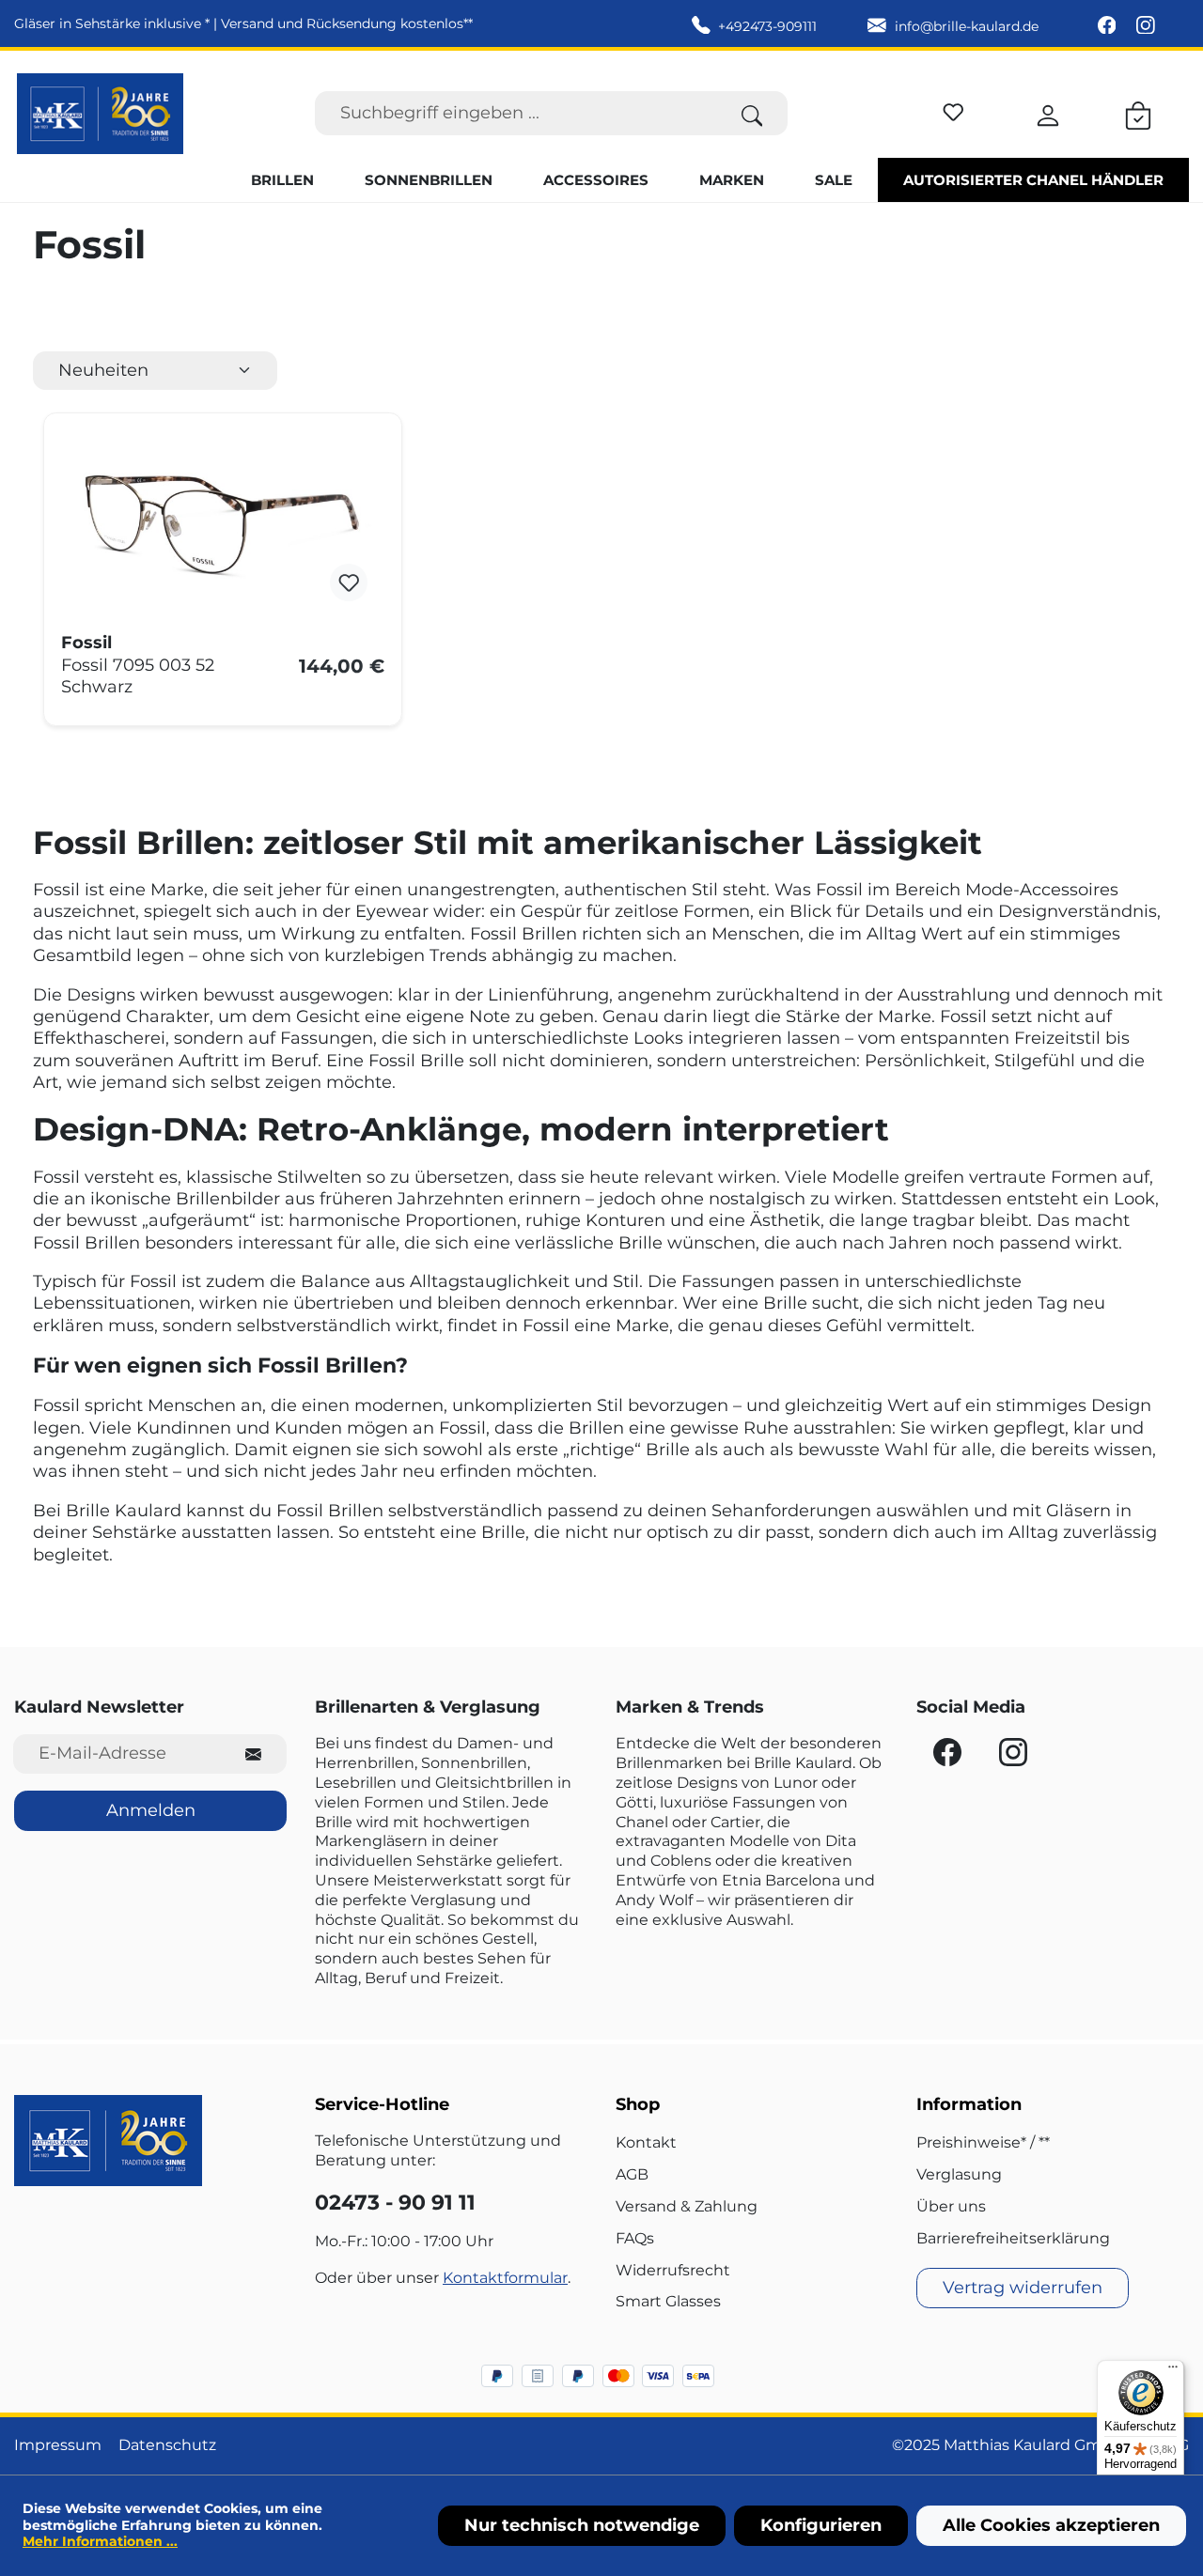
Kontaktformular (505, 2278)
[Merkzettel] (953, 109)
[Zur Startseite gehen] (100, 114)
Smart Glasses (668, 2301)
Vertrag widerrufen (1023, 2288)
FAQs (635, 2238)
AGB (632, 2174)
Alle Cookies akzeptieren (1051, 2525)
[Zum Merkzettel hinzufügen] (349, 582)
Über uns (951, 2206)
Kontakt (646, 2142)
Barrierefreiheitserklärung (1013, 2238)
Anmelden (151, 1810)
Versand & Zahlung (687, 2206)
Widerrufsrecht (673, 2270)
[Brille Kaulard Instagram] (1146, 26)
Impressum (58, 2445)
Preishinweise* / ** (983, 2142)
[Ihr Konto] (1048, 113)
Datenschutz (167, 2445)
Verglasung (959, 2174)
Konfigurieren (821, 2525)
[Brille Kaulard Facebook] (1109, 26)
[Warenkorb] (1138, 113)
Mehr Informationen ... (100, 2541)
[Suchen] (752, 113)
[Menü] (1173, 2371)
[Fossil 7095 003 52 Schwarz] (223, 524)
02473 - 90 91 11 (395, 2203)
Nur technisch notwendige (582, 2525)
